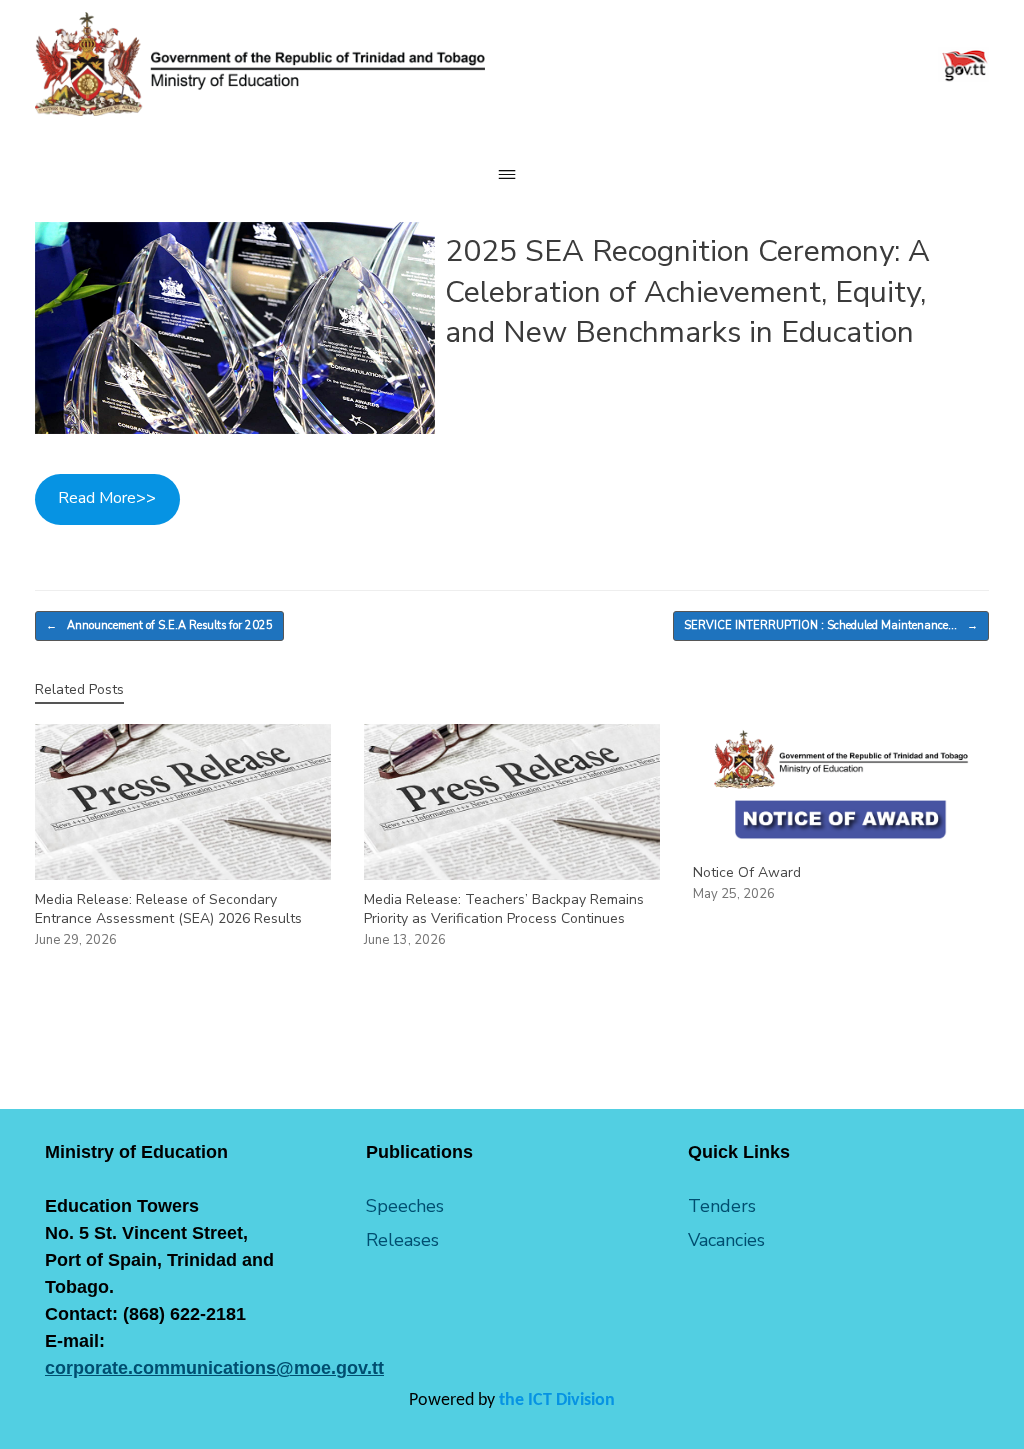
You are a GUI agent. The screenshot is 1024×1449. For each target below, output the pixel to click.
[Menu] (512, 174)
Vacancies (726, 1240)
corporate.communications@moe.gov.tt (214, 1368)
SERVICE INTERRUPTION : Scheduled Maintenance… (831, 625)
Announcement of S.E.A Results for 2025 (159, 625)
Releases (402, 1240)
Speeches (405, 1206)
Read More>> (107, 498)
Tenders (722, 1206)
